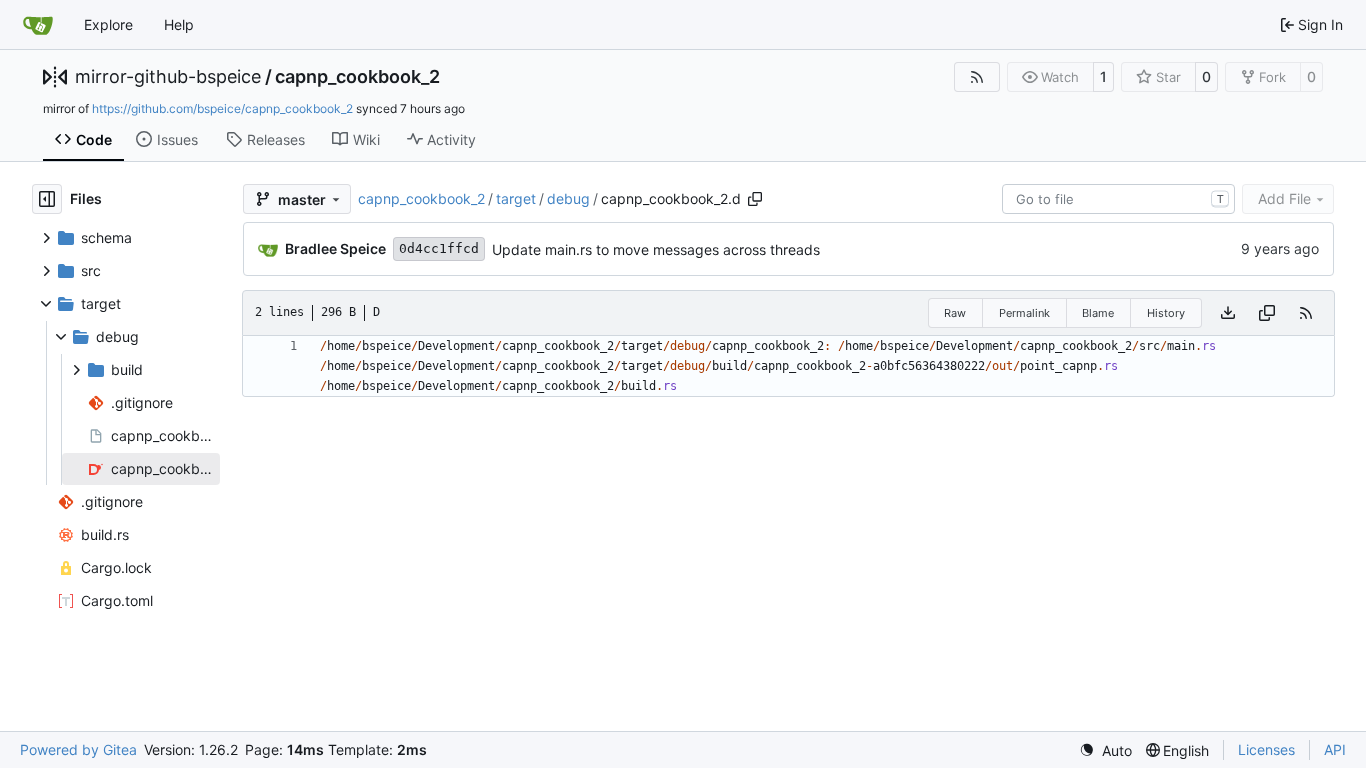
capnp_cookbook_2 (357, 77)
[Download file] (1228, 313)
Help (179, 24)
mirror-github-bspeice (168, 77)
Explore (108, 24)
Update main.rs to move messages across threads (656, 249)
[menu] (1105, 750)
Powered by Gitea (78, 749)
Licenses (1266, 749)
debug (568, 198)
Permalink (1024, 313)
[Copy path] (755, 199)
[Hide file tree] (47, 199)
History (1166, 313)
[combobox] (1118, 199)
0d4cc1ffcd (439, 248)
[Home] (38, 25)
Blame (1098, 313)
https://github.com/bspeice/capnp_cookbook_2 (222, 108)
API (1335, 749)
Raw (955, 313)
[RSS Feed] (977, 77)
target (516, 198)
